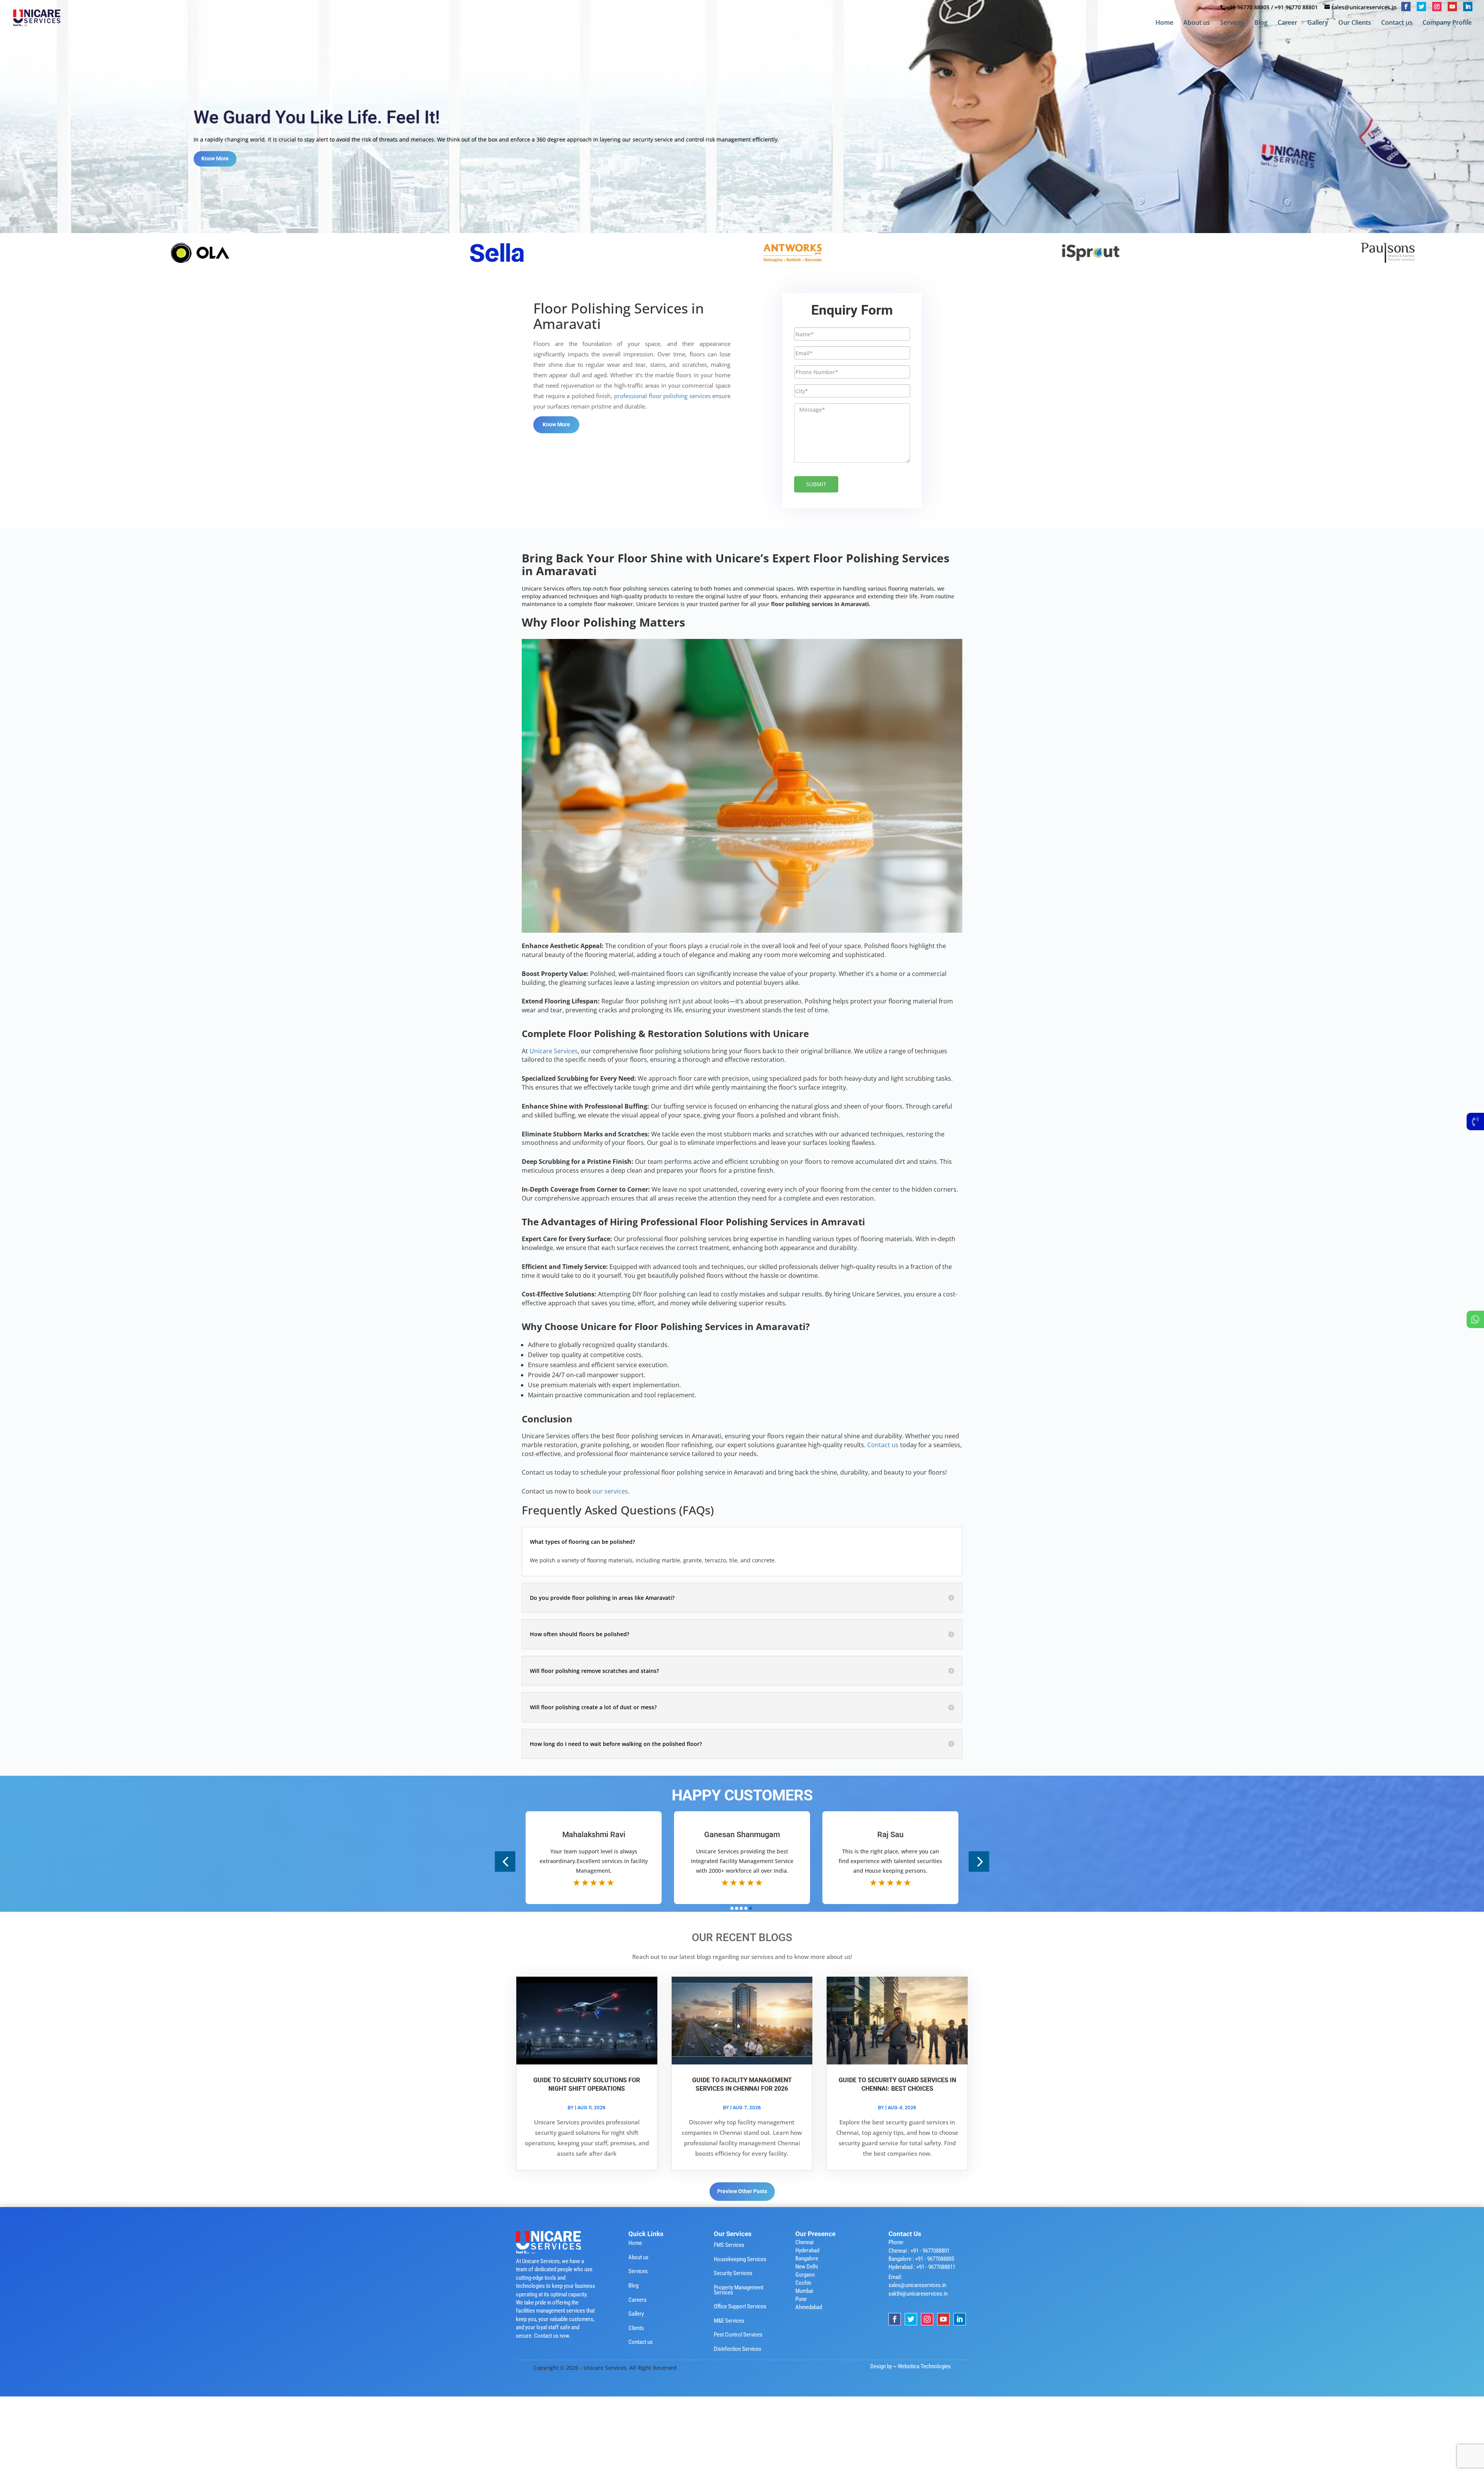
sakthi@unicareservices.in (918, 2294)
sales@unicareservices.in (917, 2285)
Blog (1261, 23)
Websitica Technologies (924, 2366)
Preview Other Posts (742, 2191)
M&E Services (729, 2321)
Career (1287, 23)
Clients (636, 2328)
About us (1197, 23)
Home (1164, 23)
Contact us (1397, 23)
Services (1232, 23)
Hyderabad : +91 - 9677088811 (922, 2267)
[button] (505, 1861)
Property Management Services (739, 2290)
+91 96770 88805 (1248, 7)
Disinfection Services (738, 2349)
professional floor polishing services (662, 396)
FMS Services (729, 2245)
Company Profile (1447, 23)
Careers (637, 2300)
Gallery (1318, 23)
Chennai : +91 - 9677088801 (919, 2251)
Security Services (733, 2273)
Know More (215, 164)
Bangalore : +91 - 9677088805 (921, 2259)
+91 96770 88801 (1296, 7)
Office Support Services (740, 2306)
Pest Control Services (738, 2335)
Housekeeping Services (740, 2259)
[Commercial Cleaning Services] (101, 252)
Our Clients (1355, 23)
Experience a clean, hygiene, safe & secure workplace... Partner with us (475, 123)
